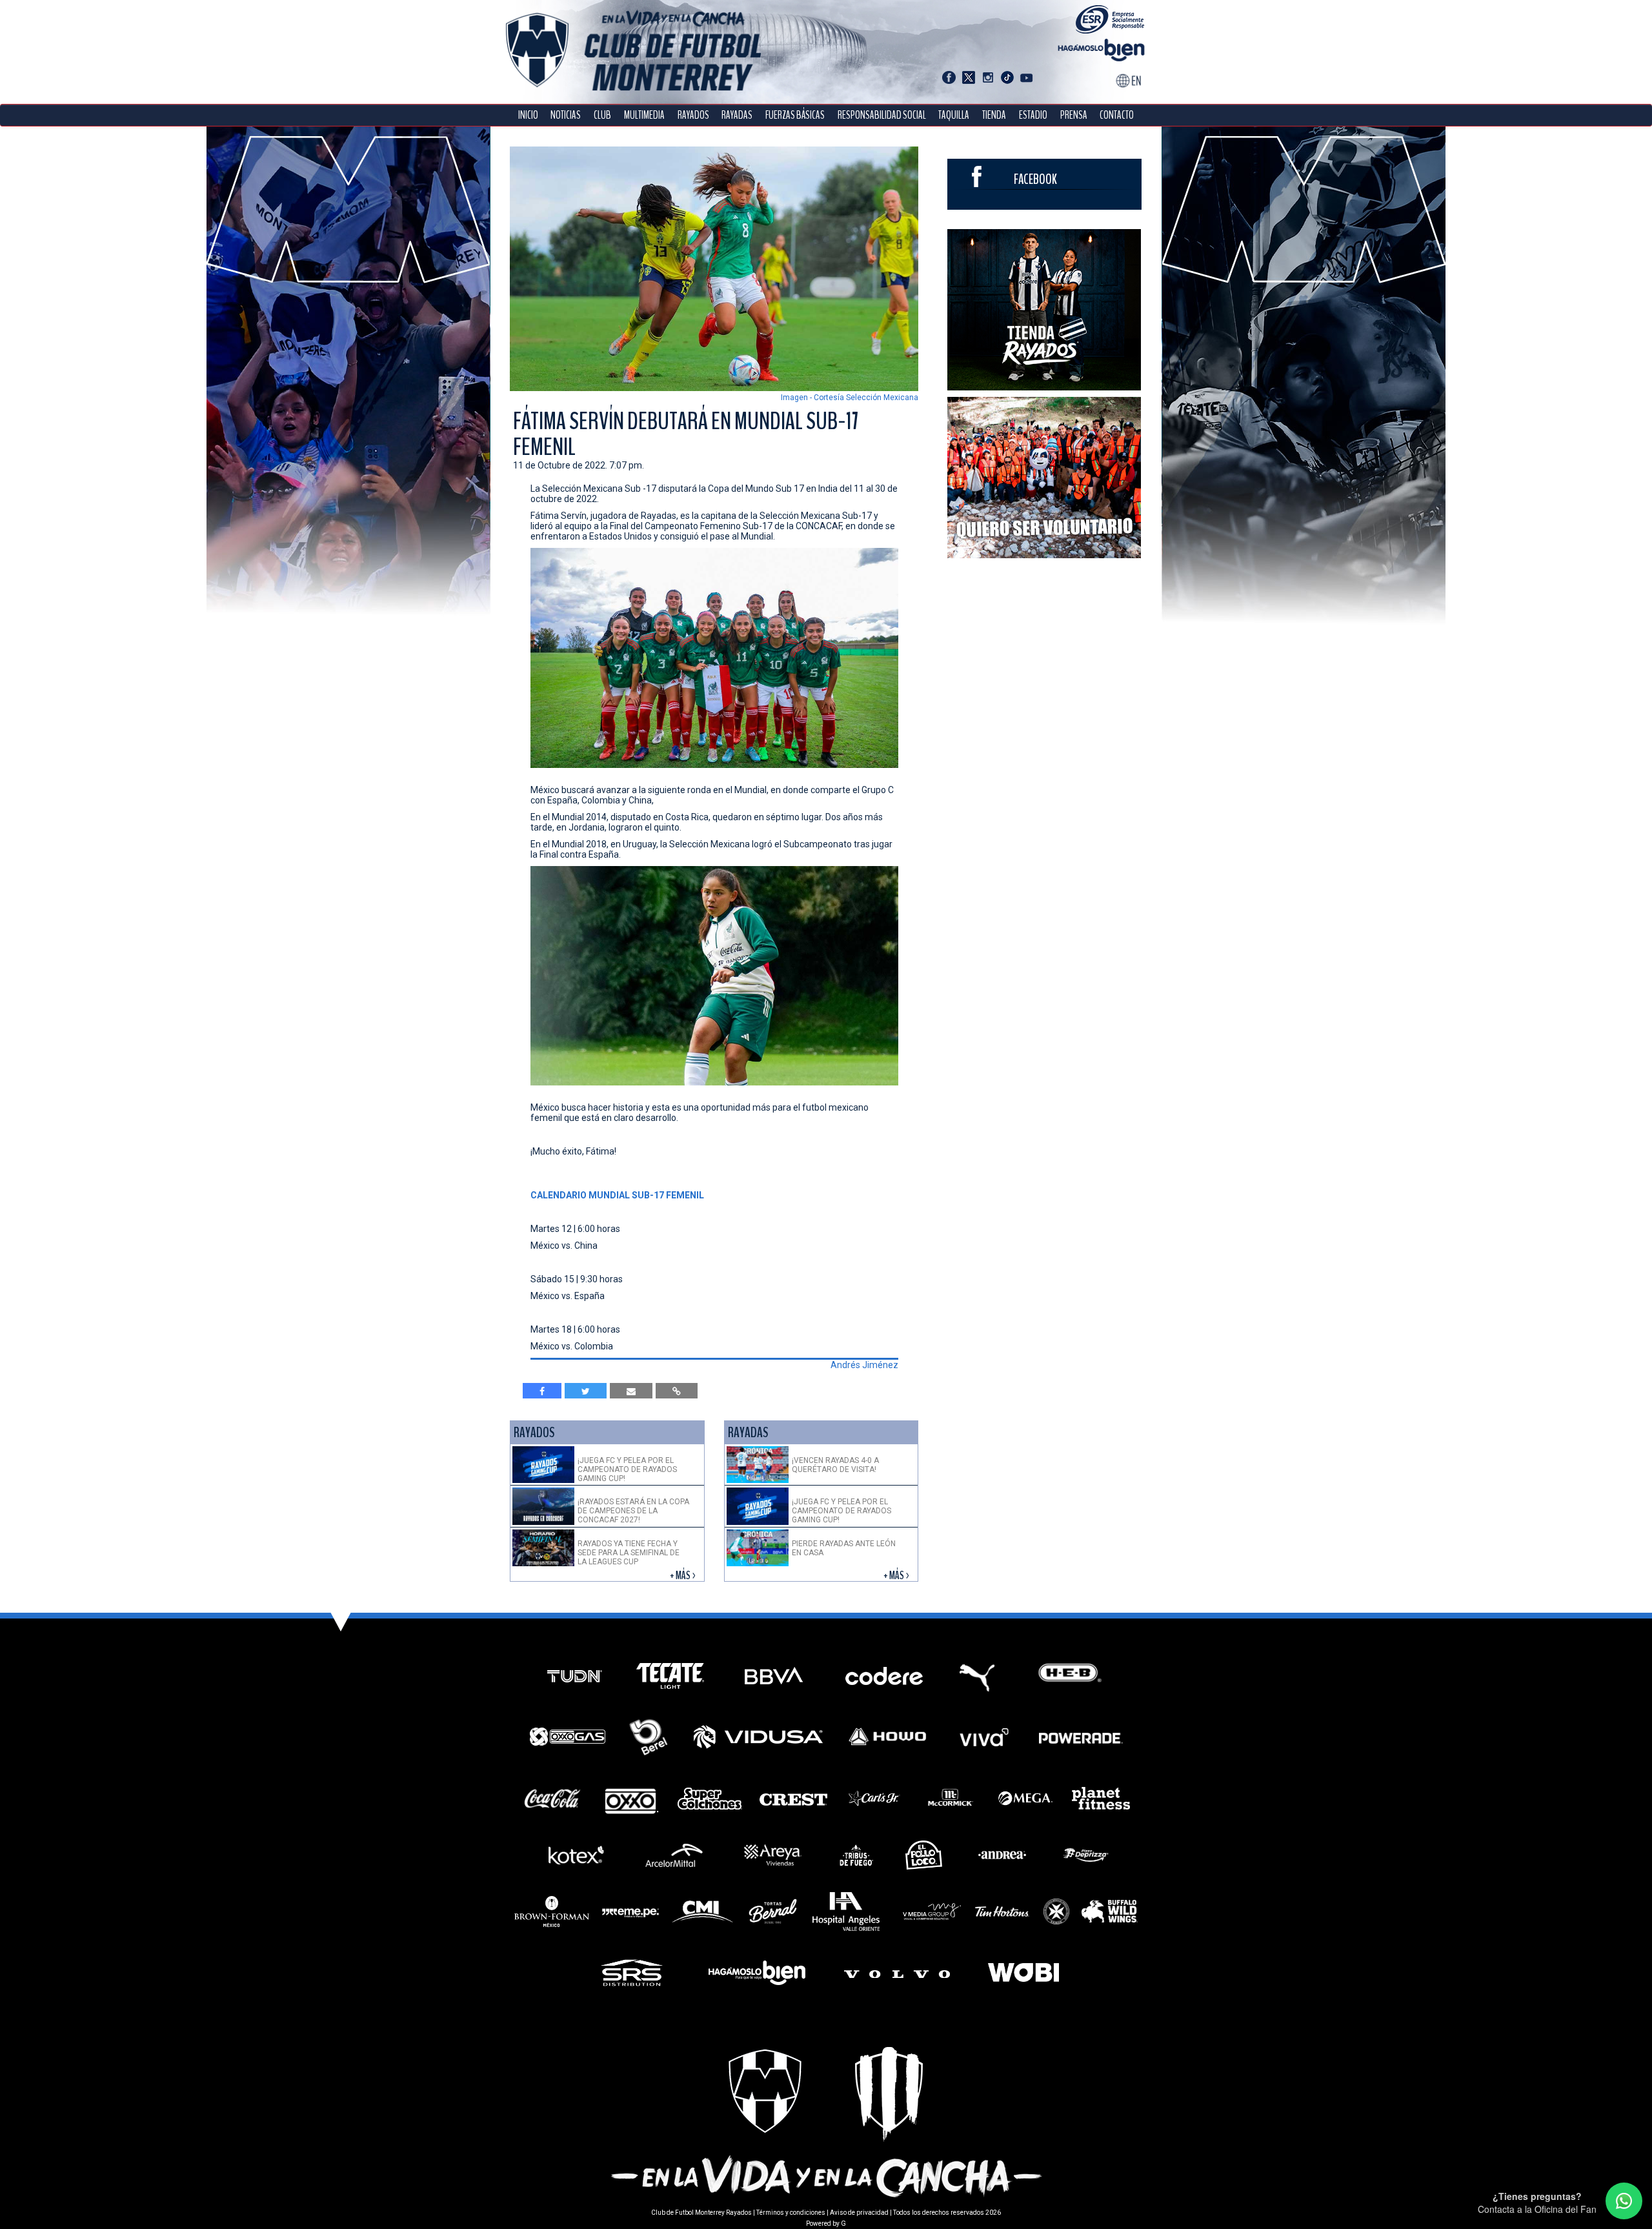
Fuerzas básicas (795, 115)
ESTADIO (1033, 115)
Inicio (528, 115)
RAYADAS (737, 115)
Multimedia (644, 115)
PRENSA (1074, 115)
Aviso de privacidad (859, 2213)
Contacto (1117, 115)
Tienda (994, 115)
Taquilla (954, 115)
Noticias (566, 115)
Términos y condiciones (791, 2213)
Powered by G (826, 2224)
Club (602, 115)
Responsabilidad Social (882, 115)
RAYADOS (693, 115)
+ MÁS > (684, 1576)
